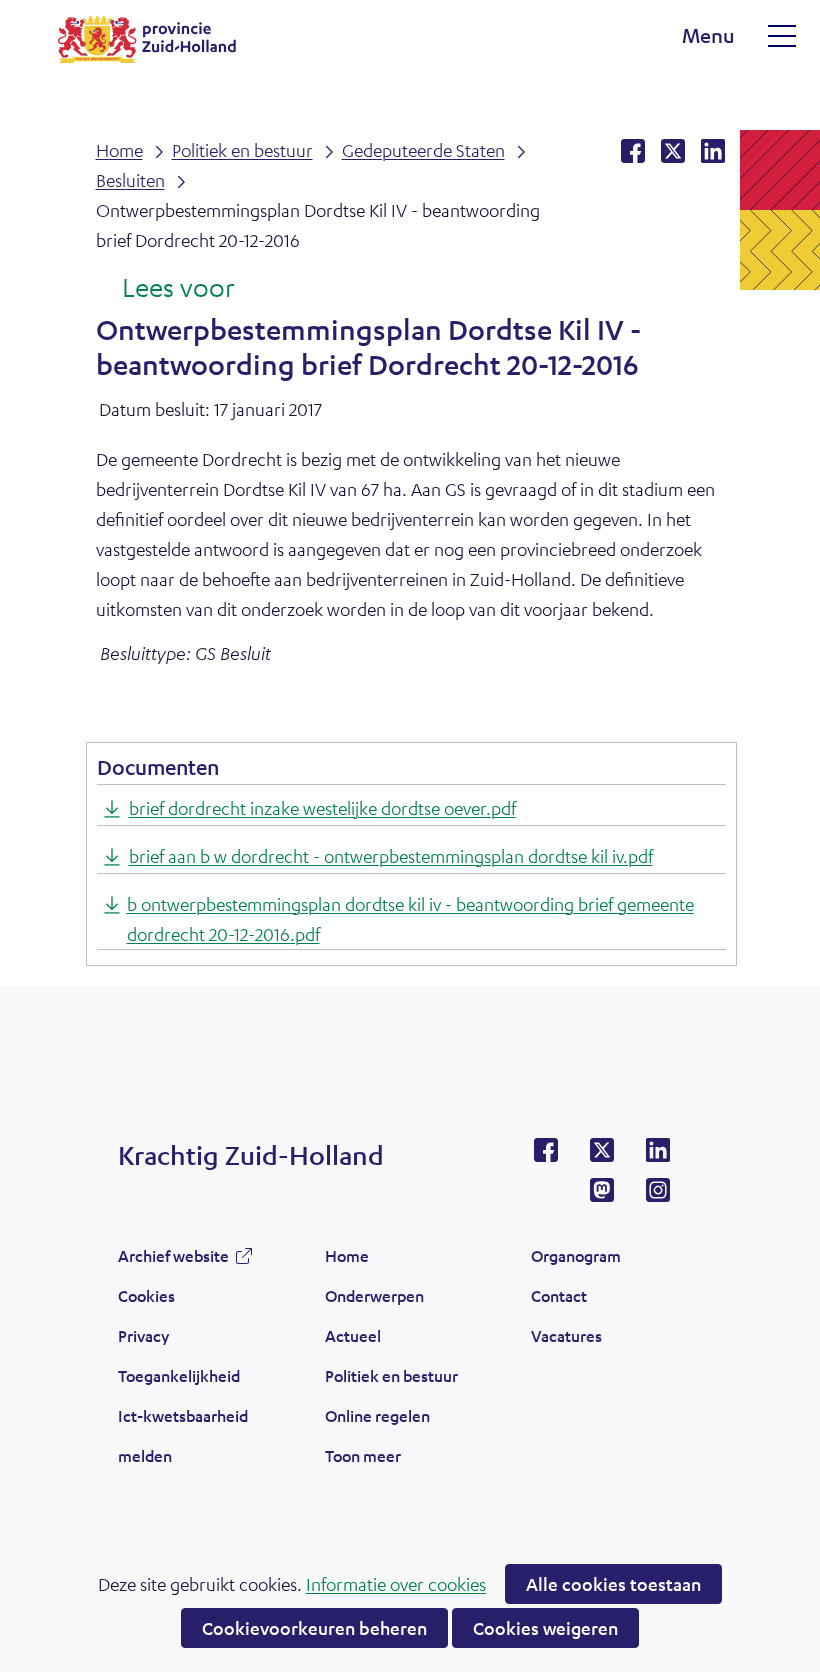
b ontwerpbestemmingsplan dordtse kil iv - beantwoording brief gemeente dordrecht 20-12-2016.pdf (410, 919)
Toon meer (363, 1461)
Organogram (576, 1255)
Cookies (146, 1295)
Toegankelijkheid (179, 1375)
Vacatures (566, 1335)
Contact (559, 1295)
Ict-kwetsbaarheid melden (183, 1435)
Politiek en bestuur (391, 1375)
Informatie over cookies (396, 1584)
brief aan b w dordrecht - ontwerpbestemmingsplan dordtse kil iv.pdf (391, 856)
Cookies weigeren (545, 1628)
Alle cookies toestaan (613, 1584)
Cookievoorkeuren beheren (314, 1628)
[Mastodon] (602, 1196)
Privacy (143, 1335)
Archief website (173, 1261)
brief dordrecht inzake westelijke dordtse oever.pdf (322, 808)
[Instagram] (658, 1196)
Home (347, 1255)
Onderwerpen (374, 1295)
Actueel (353, 1335)
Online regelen (377, 1415)
